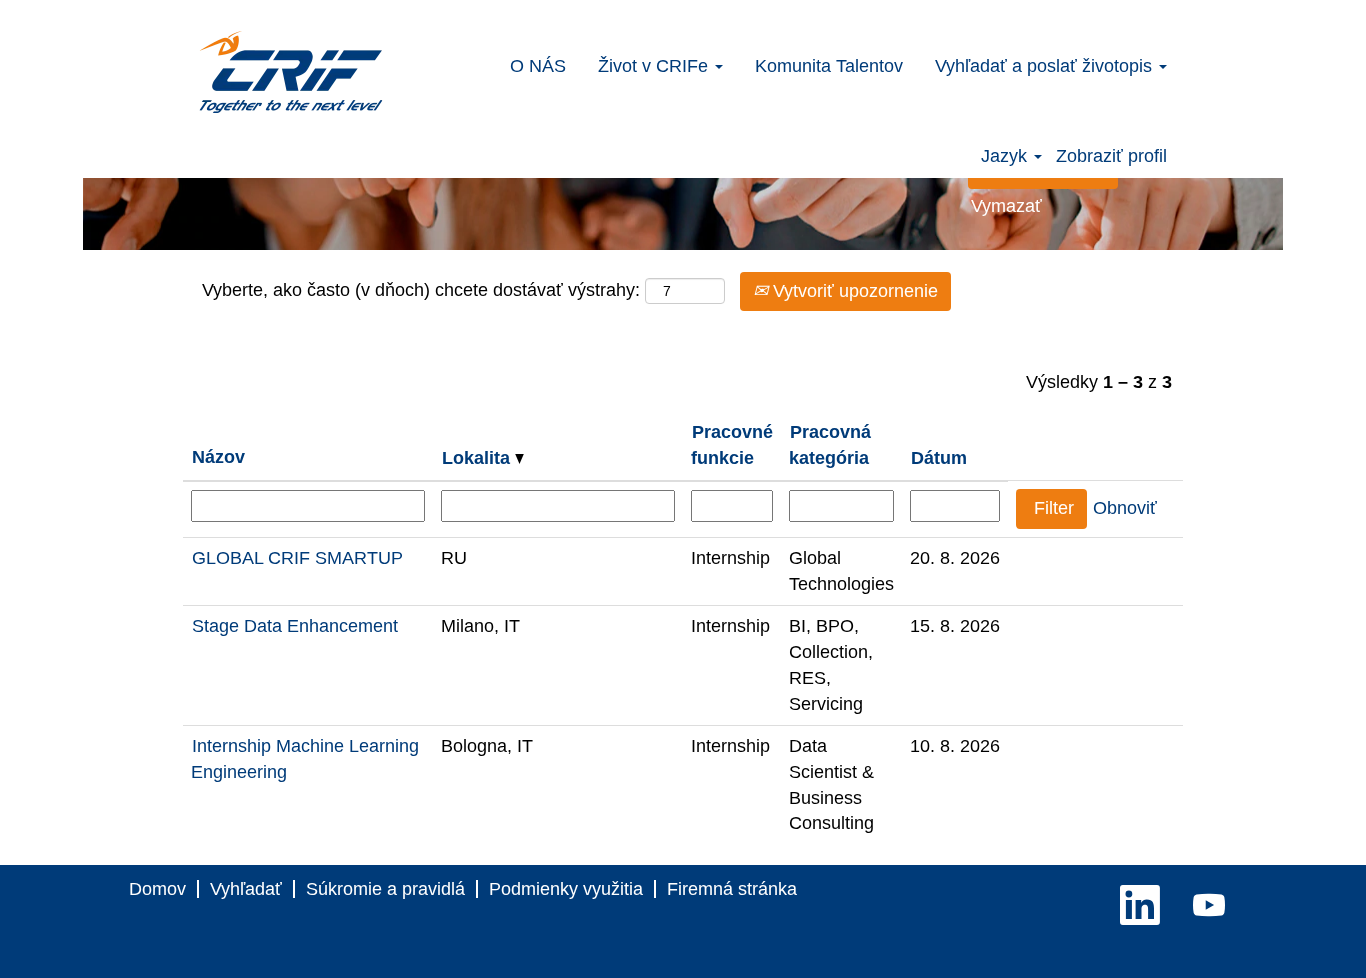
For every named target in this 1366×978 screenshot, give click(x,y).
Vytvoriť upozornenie (853, 291)
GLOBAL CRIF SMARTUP (297, 558)
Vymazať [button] (1006, 206)
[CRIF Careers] (291, 72)
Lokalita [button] (478, 458)
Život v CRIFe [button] (655, 66)
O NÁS (538, 66)
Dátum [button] (939, 458)
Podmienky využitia (566, 889)
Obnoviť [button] (1125, 508)
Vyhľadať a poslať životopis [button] (1046, 66)
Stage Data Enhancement (295, 626)
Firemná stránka (732, 889)
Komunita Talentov (829, 66)
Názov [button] (218, 457)
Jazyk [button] (1006, 156)
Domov (157, 889)
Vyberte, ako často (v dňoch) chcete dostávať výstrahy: (421, 290)
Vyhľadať (246, 889)
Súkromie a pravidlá (385, 889)
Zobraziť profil (1111, 156)
